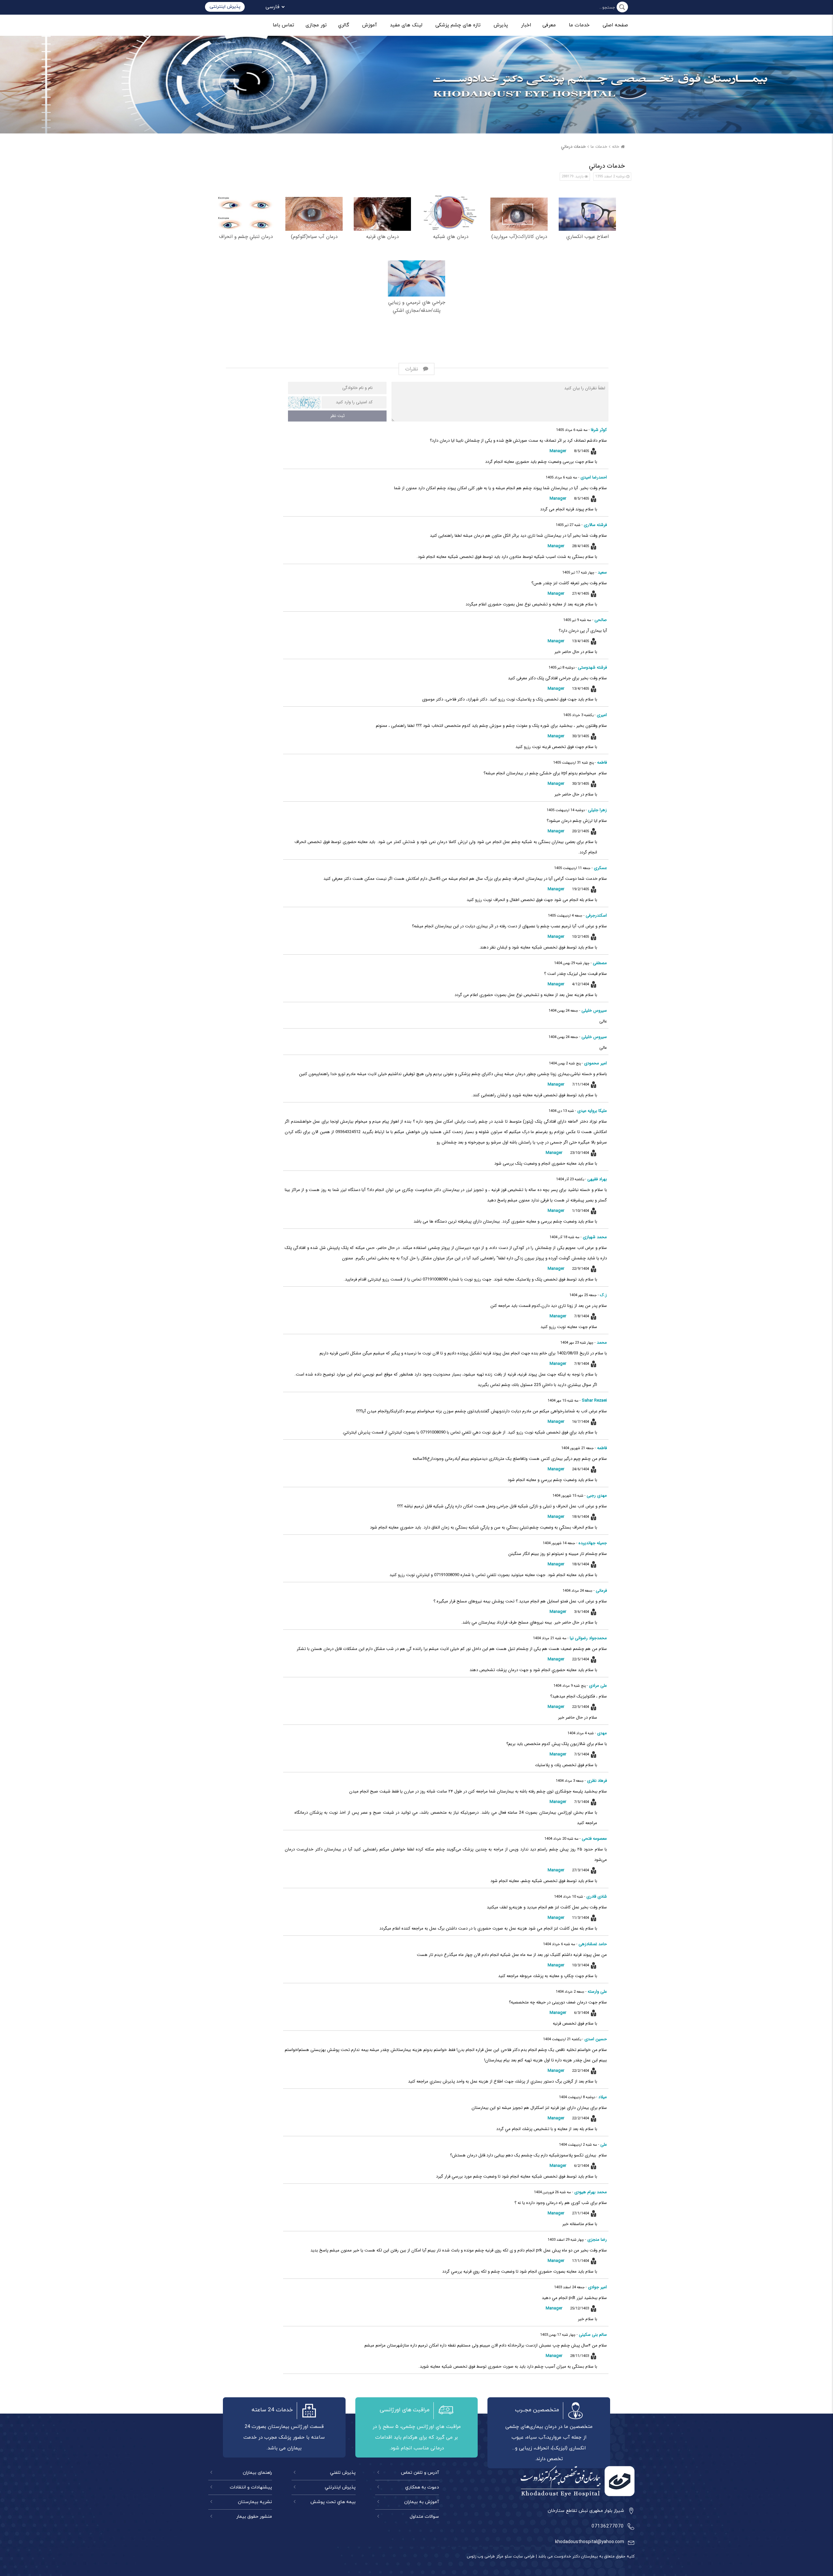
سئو (508, 2556)
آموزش (369, 25)
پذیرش (501, 25)
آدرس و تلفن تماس (420, 2473)
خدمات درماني (573, 147)
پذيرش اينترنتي (340, 2487)
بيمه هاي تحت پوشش (333, 2502)
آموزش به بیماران (422, 2502)
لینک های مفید (406, 25)
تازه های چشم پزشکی (458, 25)
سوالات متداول (424, 2517)
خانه (616, 147)
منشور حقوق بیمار (254, 2517)
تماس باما (283, 25)
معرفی (549, 25)
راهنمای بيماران (257, 2473)
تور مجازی (316, 25)
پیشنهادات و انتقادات (251, 2487)
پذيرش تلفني (343, 2473)
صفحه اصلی (615, 25)
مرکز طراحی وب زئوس (485, 2556)
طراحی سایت (523, 2556)
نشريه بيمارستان (255, 2502)
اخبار (526, 25)
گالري (344, 25)
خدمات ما (579, 25)
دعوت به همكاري (422, 2487)
